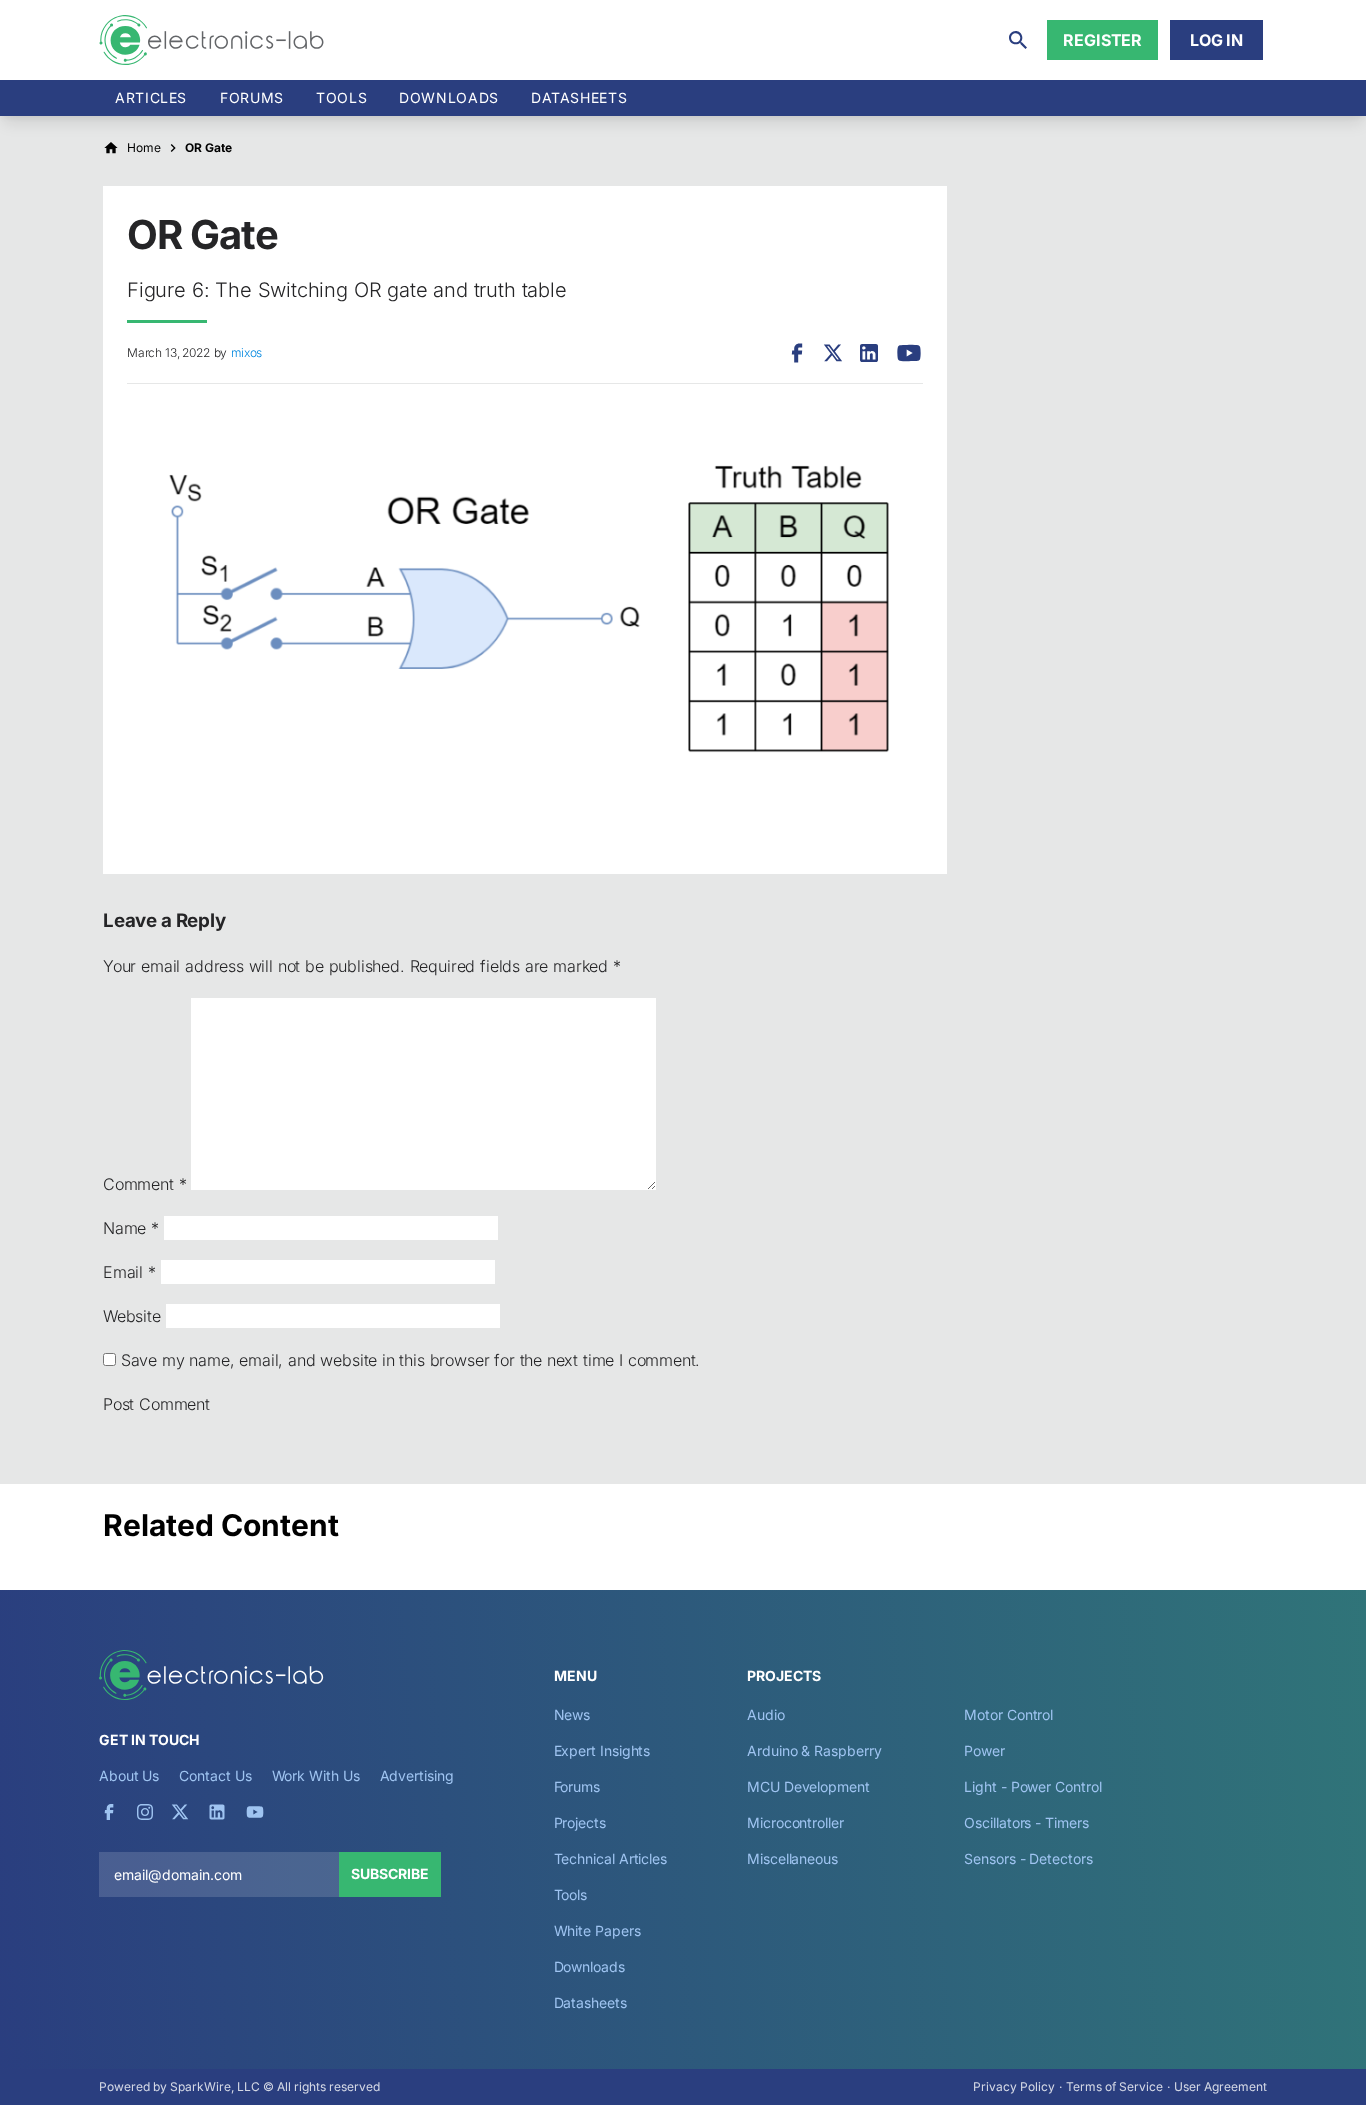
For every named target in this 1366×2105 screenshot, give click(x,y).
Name (131, 1228)
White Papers (597, 1930)
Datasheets (579, 97)
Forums (252, 97)
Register (1102, 40)
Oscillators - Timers (1026, 1822)
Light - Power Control (1032, 1786)
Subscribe (390, 1873)
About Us (129, 1775)
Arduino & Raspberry (814, 1750)
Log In (1216, 40)
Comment (144, 1184)
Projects (580, 1822)
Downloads (589, 1966)
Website (132, 1316)
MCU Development (808, 1786)
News (572, 1714)
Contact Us (215, 1775)
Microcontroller (795, 1822)
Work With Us (316, 1775)
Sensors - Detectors (1028, 1858)
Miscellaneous (792, 1858)
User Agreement (1220, 2086)
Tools (341, 97)
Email (129, 1272)
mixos (246, 352)
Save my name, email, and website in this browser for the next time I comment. (410, 1360)
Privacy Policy (1014, 2086)
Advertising (417, 1775)
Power (984, 1750)
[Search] (1018, 40)
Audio (766, 1714)
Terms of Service (1114, 2086)
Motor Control (1008, 1714)
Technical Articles (611, 1858)
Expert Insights (602, 1750)
